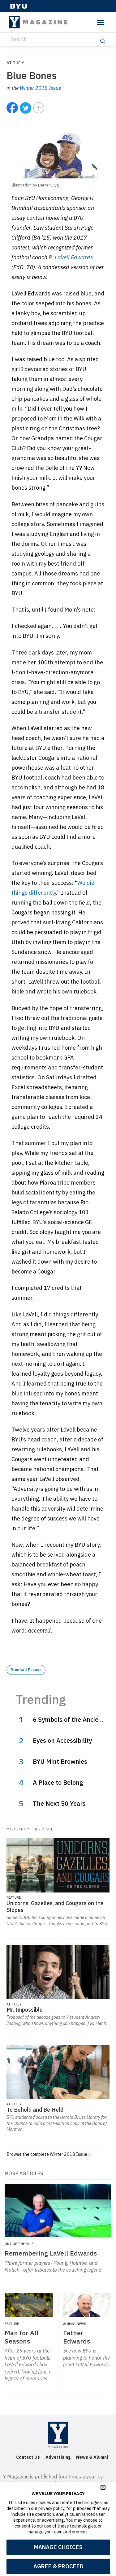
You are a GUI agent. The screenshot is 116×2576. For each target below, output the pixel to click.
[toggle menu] (101, 22)
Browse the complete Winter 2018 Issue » (49, 2154)
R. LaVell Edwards (71, 257)
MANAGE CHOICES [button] (58, 2547)
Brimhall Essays (26, 1670)
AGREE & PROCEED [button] (58, 2566)
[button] (103, 2487)
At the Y (15, 63)
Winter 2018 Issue (40, 88)
